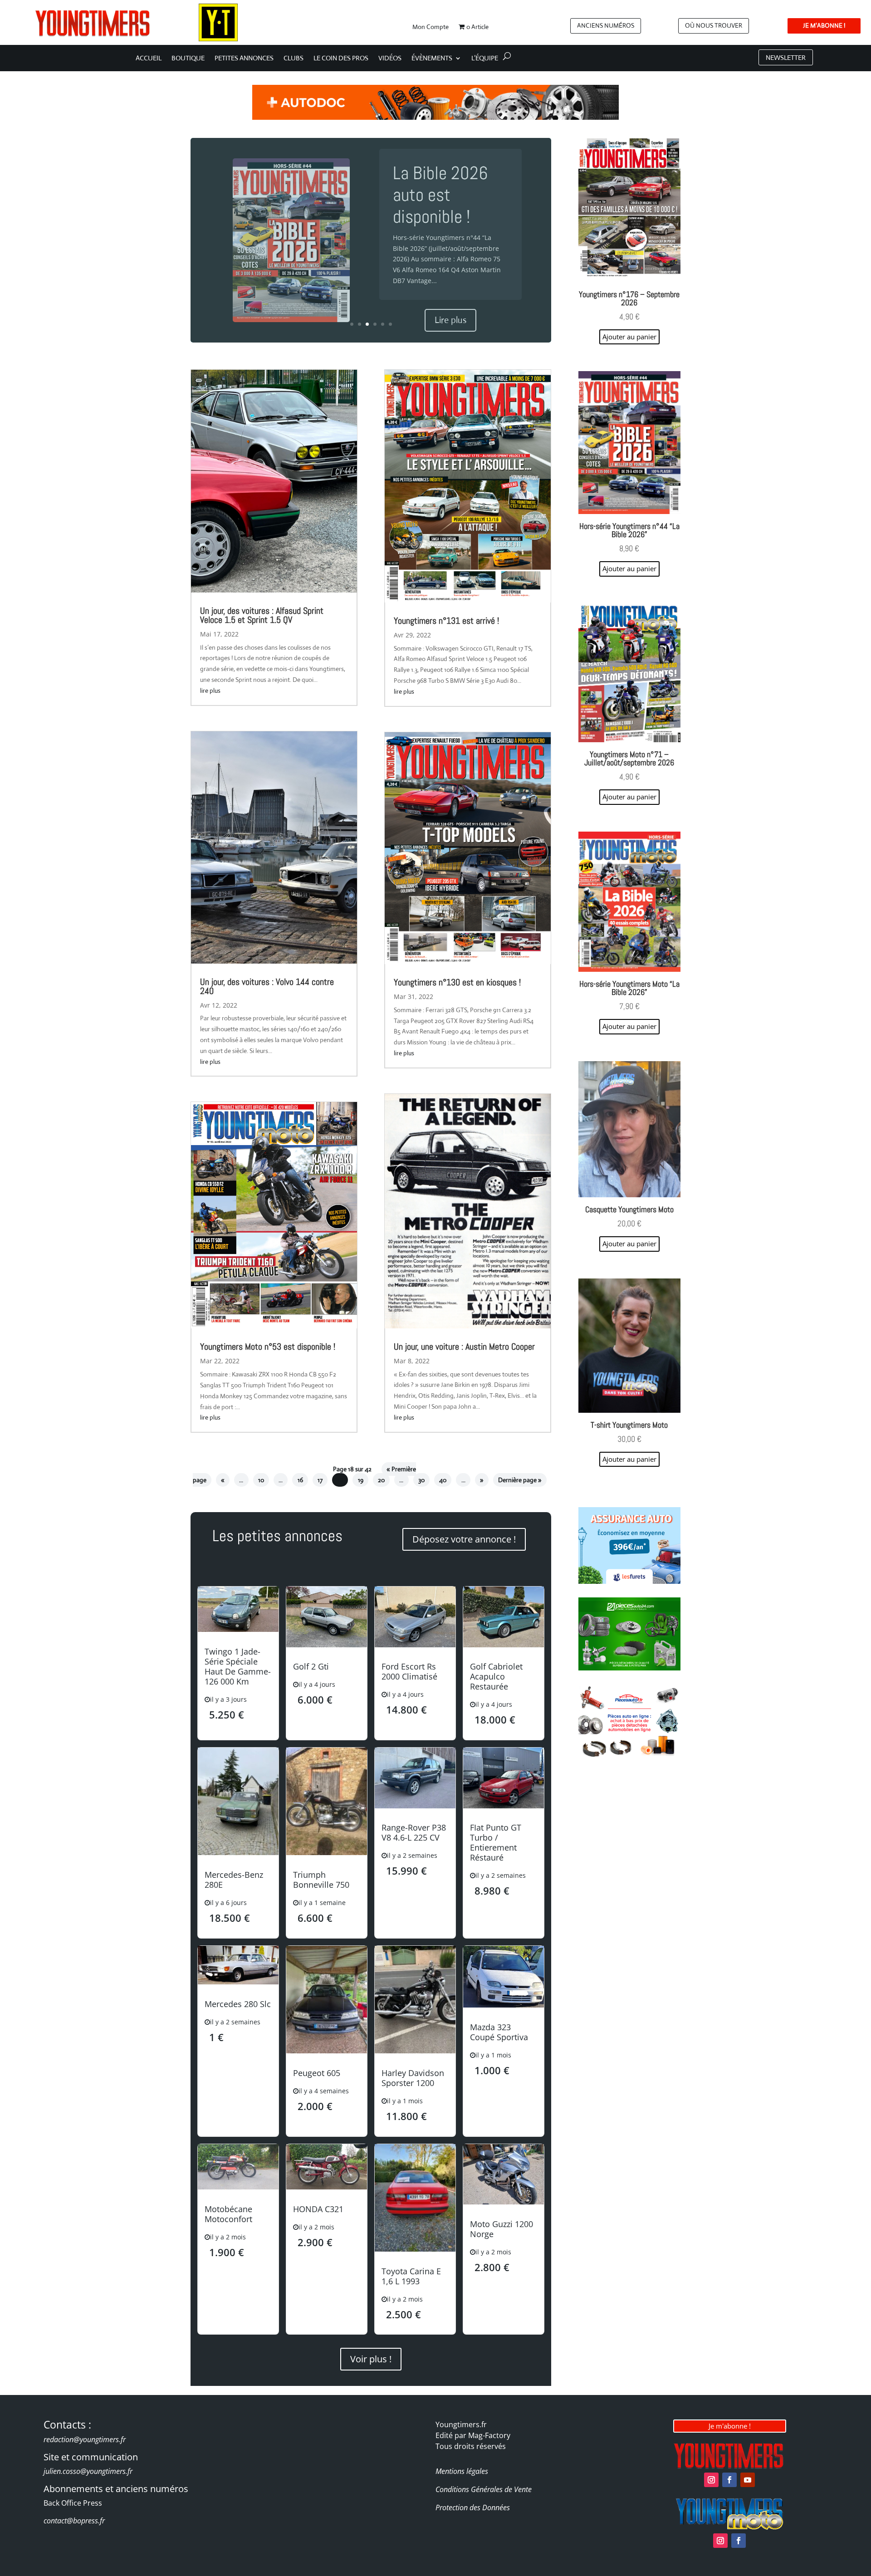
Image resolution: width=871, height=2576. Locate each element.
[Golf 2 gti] (327, 1645)
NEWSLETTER (786, 57)
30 (421, 1480)
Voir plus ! (371, 2359)
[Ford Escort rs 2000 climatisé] (415, 1645)
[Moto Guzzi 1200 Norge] (504, 2202)
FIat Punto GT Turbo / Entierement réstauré (496, 1842)
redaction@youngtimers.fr (85, 2439)
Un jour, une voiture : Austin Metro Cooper (464, 1347)
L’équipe (485, 59)
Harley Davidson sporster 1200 (413, 2078)
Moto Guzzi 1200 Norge (502, 2229)
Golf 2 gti (311, 1666)
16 (300, 1480)
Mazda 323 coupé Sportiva (499, 2032)
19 (361, 1480)
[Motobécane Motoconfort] (238, 2187)
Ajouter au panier (629, 1459)
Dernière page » (520, 1480)
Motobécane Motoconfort (228, 2214)
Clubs (294, 59)
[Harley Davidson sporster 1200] (415, 2051)
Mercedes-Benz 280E (234, 1880)
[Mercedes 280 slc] (238, 1982)
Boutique (188, 59)
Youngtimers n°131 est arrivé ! (446, 621)
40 (443, 1480)
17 (320, 1480)
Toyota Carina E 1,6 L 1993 (411, 2276)
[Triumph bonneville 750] (327, 1853)
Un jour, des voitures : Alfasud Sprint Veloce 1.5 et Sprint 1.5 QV (262, 615)
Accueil (149, 59)
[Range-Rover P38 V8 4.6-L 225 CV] (415, 1806)
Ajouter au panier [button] (629, 337)
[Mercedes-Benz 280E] (238, 1853)
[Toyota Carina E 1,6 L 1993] (415, 2249)
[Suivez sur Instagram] (711, 2480)
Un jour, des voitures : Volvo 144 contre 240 (267, 986)
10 (261, 1480)
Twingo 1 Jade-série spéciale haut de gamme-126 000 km (238, 1666)
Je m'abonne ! (730, 2426)
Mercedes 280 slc (238, 2004)
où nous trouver (714, 25)
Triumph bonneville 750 (321, 1880)
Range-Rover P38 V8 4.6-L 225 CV (414, 1832)
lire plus (210, 691)
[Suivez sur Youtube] (748, 2480)
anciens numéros (606, 25)
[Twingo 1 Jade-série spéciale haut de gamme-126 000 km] (238, 1629)
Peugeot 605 (317, 2073)
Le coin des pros (341, 59)
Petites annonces (244, 59)
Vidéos (390, 59)
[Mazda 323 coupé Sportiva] (504, 2005)
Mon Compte (431, 27)
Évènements (432, 59)
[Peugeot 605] (327, 2051)
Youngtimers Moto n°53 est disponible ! (268, 1347)
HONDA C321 (318, 2209)
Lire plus (450, 309)
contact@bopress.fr (74, 2521)
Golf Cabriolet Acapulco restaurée (496, 1676)
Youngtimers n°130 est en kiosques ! (457, 982)
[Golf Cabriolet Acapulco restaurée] (504, 1645)
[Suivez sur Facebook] (729, 2480)
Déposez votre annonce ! (464, 1539)
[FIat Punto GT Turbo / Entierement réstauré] (504, 1806)
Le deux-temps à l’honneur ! (449, 195)
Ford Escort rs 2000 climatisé (409, 1671)
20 (381, 1480)
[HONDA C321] (327, 2187)
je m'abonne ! (824, 25)
